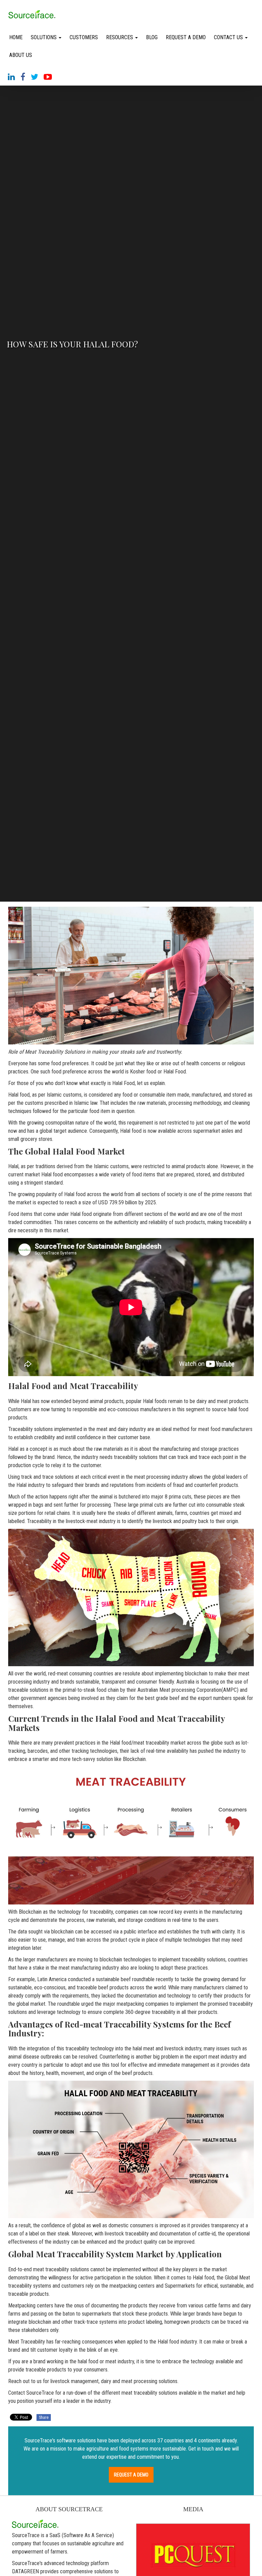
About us (21, 55)
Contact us (229, 37)
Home (16, 37)
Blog (152, 37)
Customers (84, 37)
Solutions (44, 37)
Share (44, 2417)
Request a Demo (186, 37)
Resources (120, 37)
